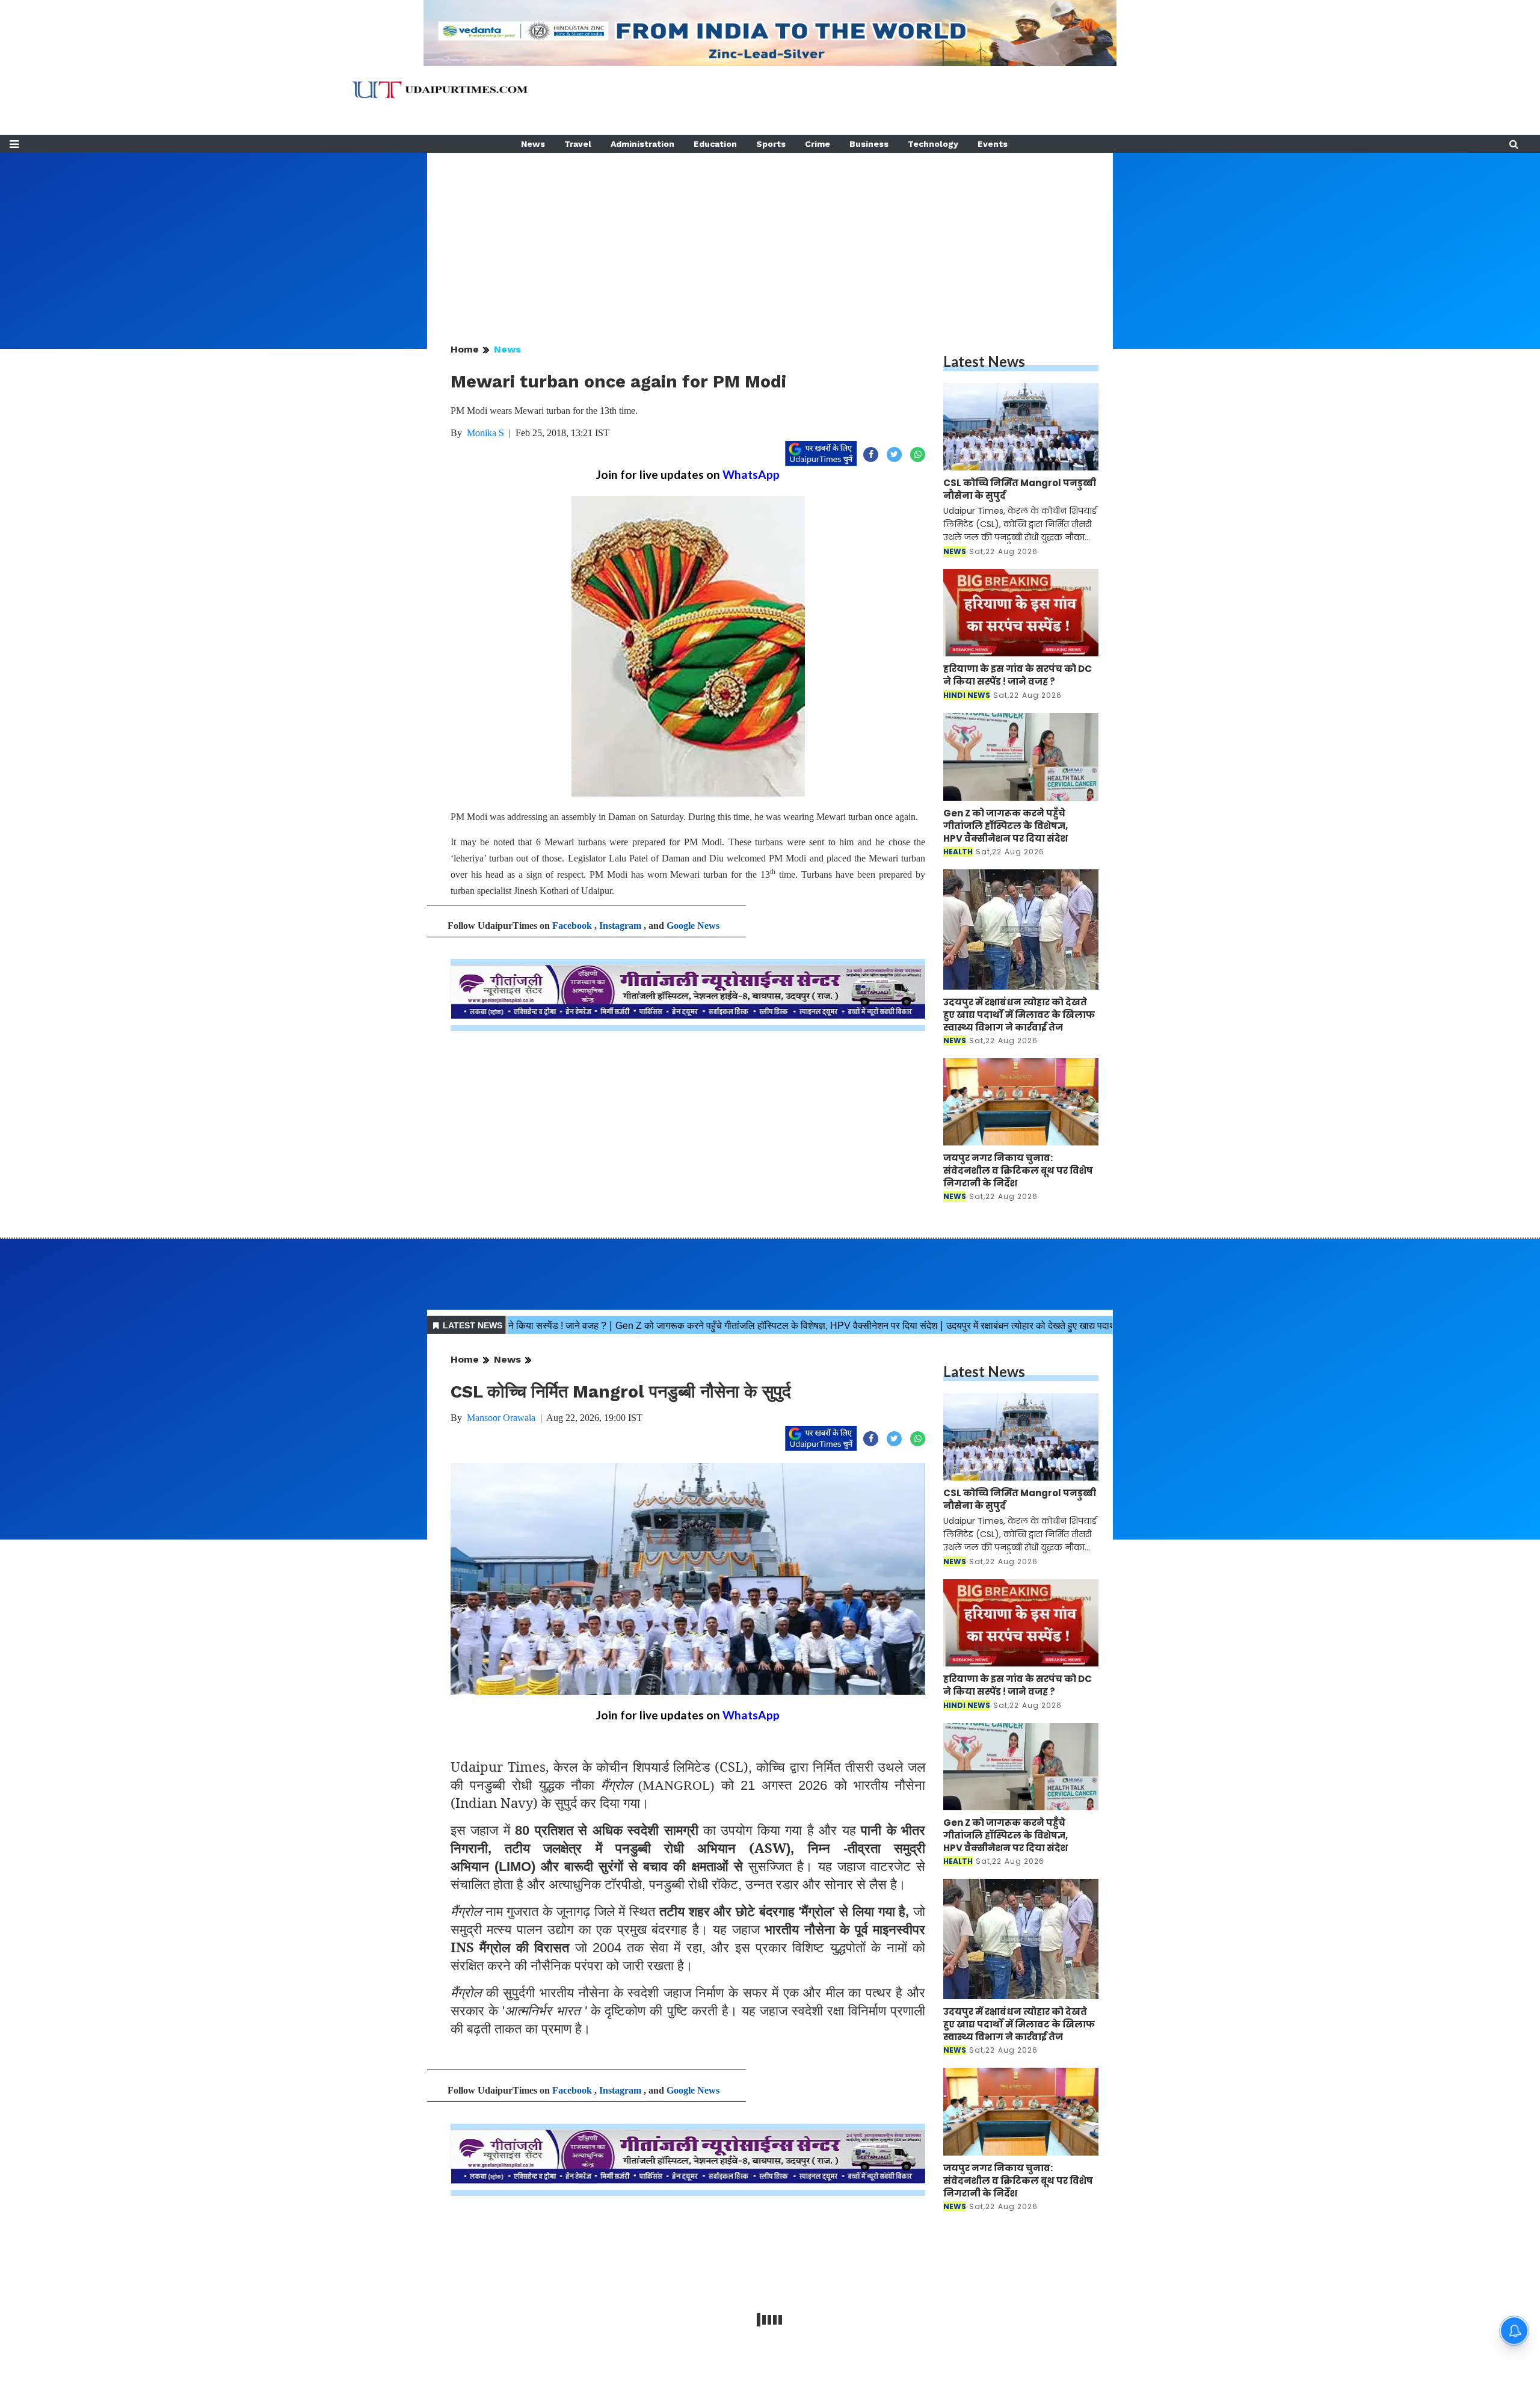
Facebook (572, 926)
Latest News (984, 361)
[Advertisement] (770, 237)
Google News (693, 926)
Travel (578, 144)
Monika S (485, 433)
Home (465, 349)
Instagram (620, 926)
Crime (818, 144)
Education (715, 144)
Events (993, 144)
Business (869, 144)
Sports (771, 144)
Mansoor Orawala (501, 1418)
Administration (642, 144)
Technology (933, 144)
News (533, 144)
